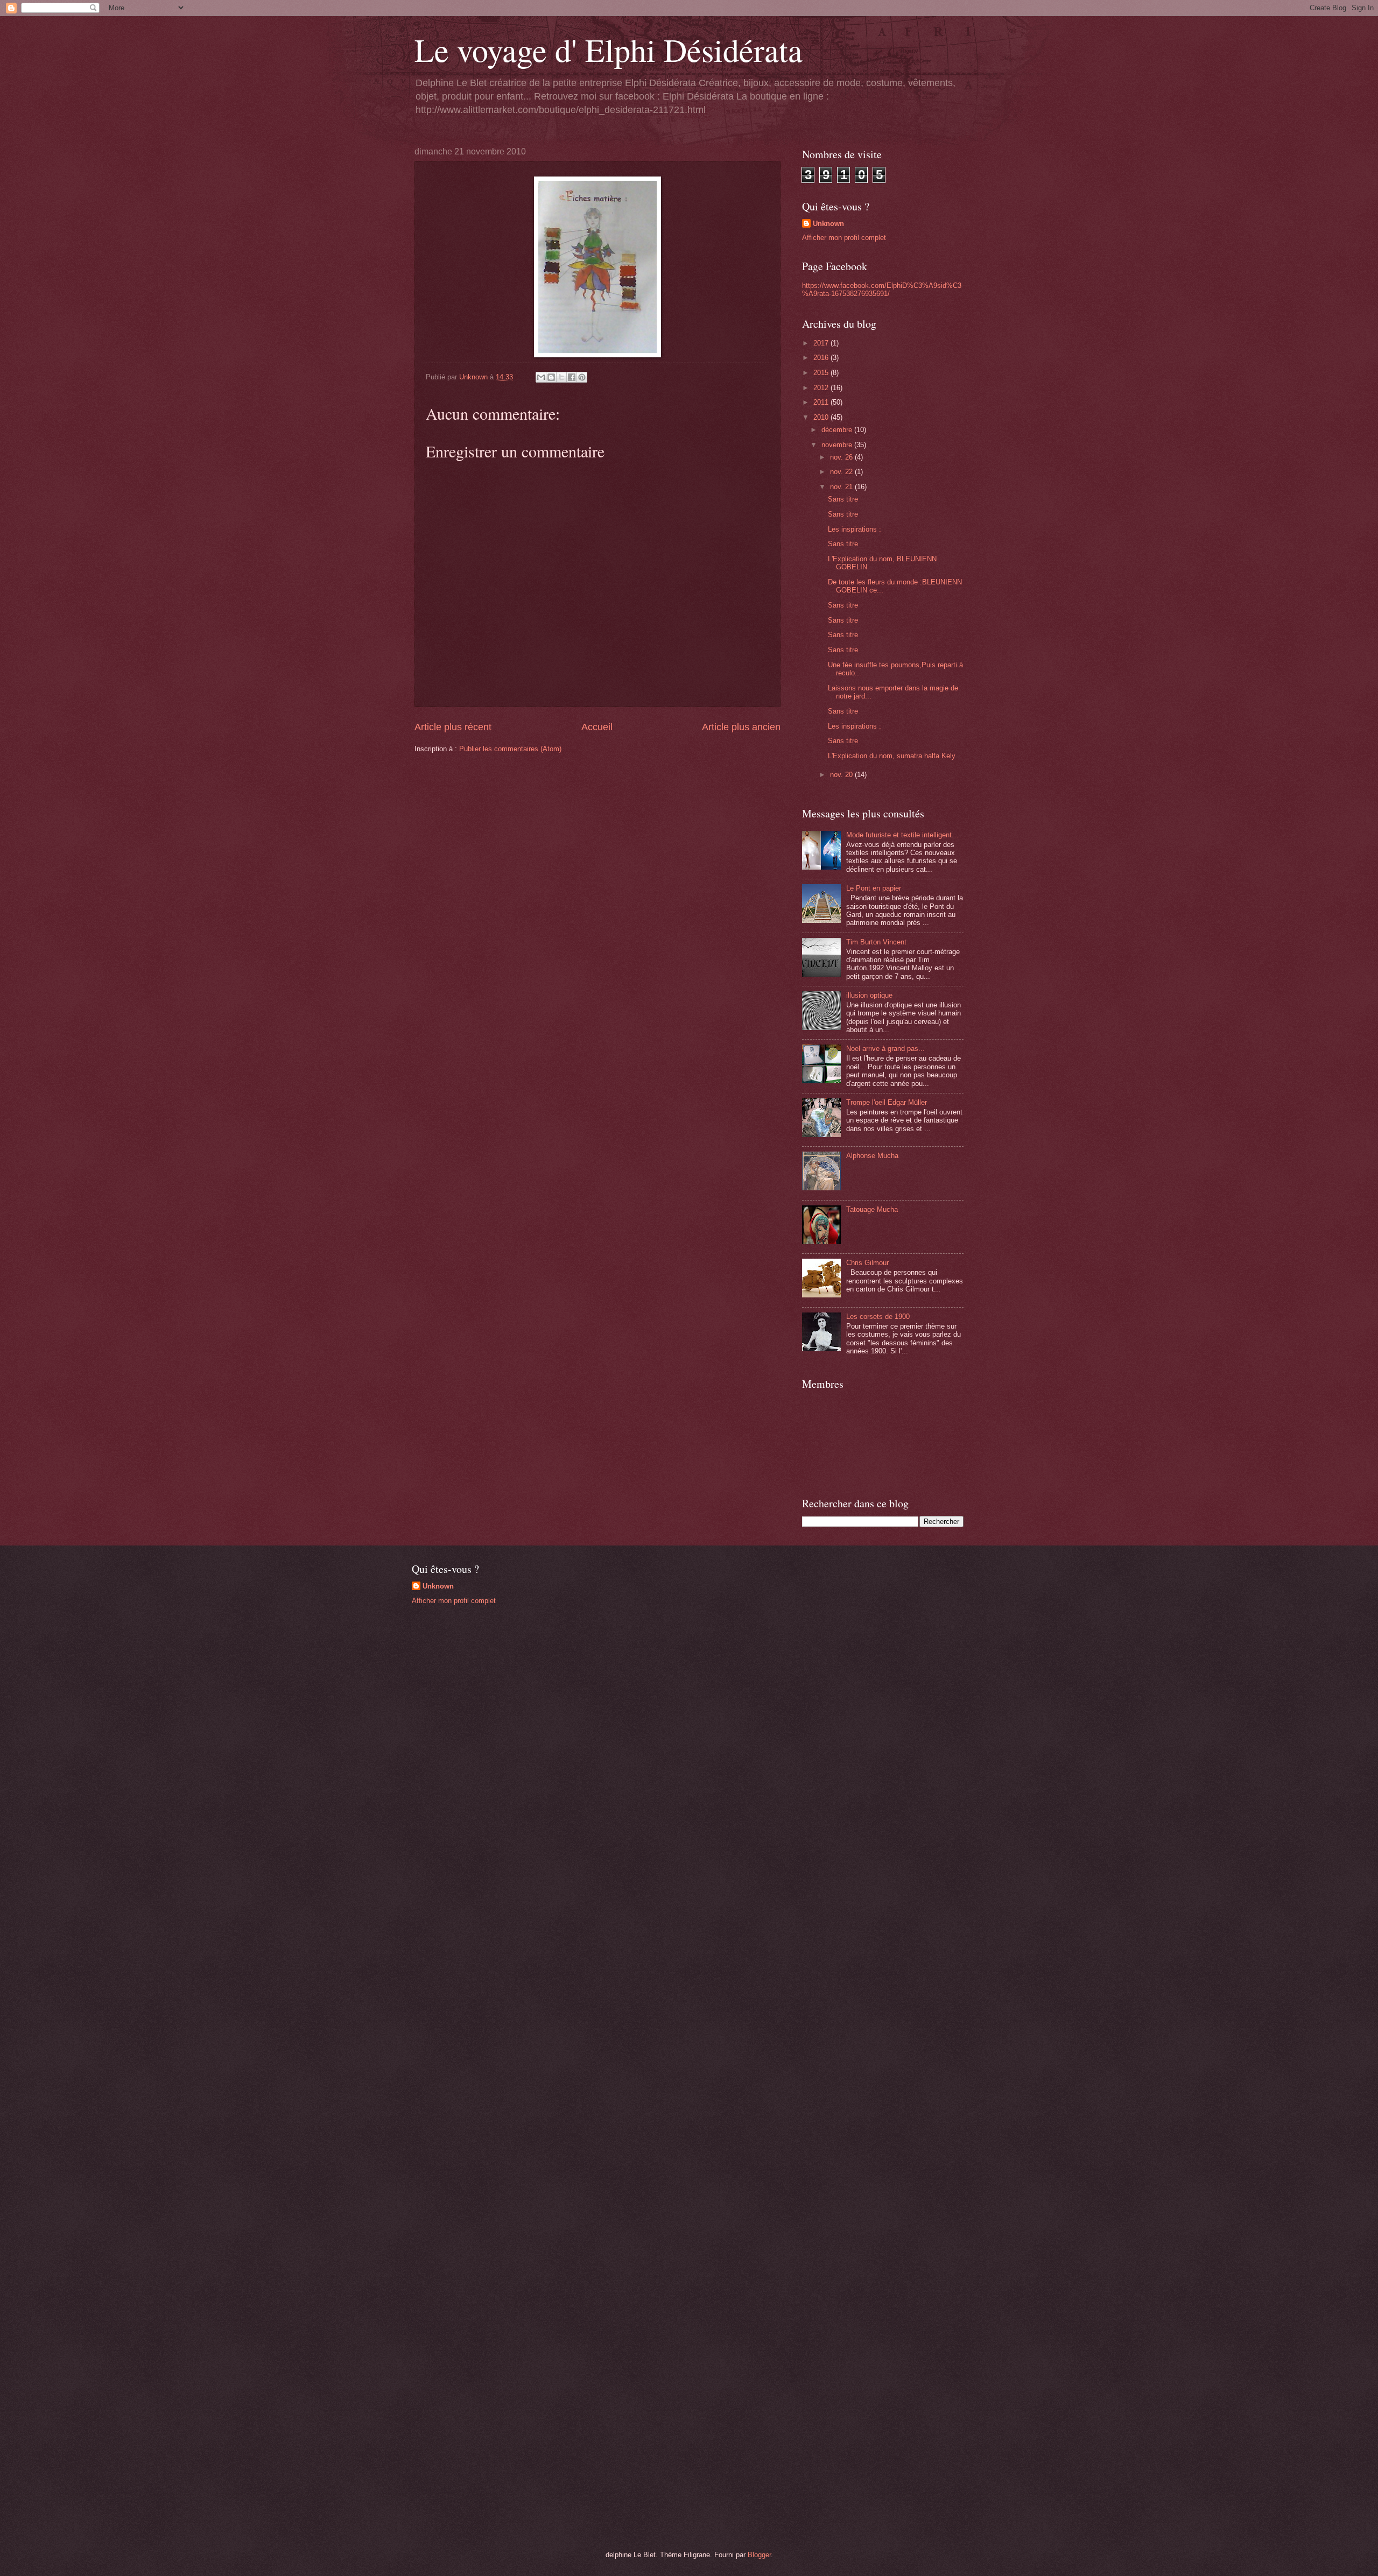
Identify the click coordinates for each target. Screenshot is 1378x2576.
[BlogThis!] (551, 377)
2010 (822, 417)
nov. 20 (842, 775)
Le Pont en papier (874, 888)
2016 (822, 358)
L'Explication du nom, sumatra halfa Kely (892, 756)
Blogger (759, 2555)
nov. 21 (842, 487)
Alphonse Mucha (872, 1156)
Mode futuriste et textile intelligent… (902, 835)
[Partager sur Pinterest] (582, 377)
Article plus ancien (741, 727)
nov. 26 (842, 457)
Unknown (828, 224)
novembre (838, 445)
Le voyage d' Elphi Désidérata (609, 50)
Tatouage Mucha (872, 1209)
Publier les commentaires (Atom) (510, 749)
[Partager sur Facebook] (572, 377)
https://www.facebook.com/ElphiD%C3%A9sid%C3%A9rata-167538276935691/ (882, 290)
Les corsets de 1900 (878, 1317)
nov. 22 (842, 472)
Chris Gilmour (867, 1263)
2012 (822, 388)
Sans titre (843, 499)
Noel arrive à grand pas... (885, 1049)
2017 (822, 343)
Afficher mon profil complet (844, 238)
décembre (838, 430)
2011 (822, 402)
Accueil (597, 727)
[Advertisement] (493, 1689)
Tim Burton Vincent (876, 942)
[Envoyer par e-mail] (541, 377)
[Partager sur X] (561, 377)
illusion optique (869, 995)
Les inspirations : (855, 529)
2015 (822, 373)
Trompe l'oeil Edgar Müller (887, 1102)
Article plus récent (453, 727)
